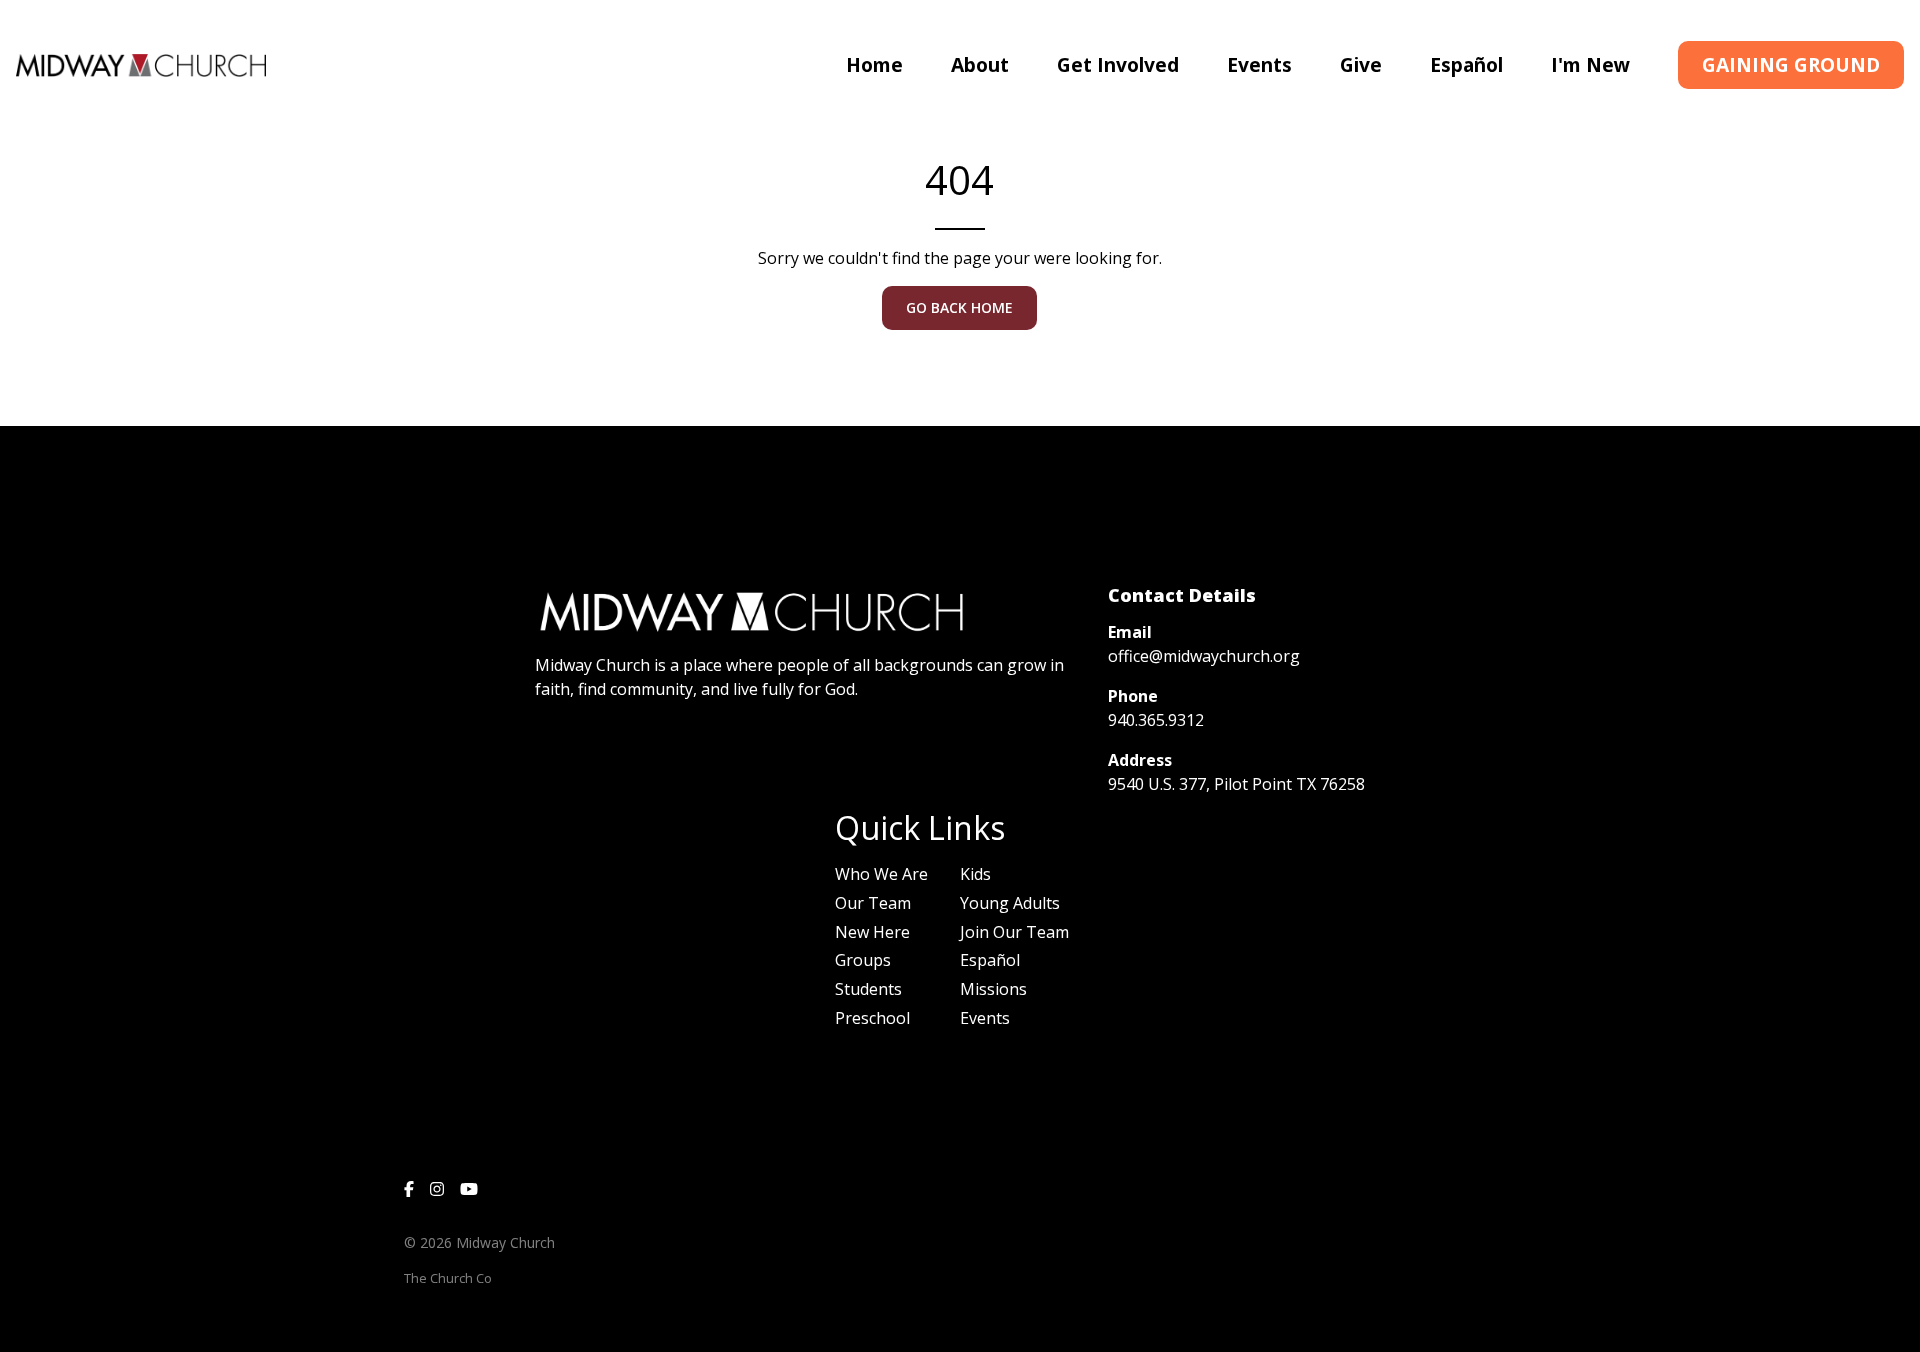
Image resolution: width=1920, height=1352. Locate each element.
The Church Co (448, 1278)
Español (990, 960)
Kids (975, 874)
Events (985, 1018)
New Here (872, 932)
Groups (863, 960)
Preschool (872, 1018)
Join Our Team (1014, 932)
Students (868, 989)
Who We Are (881, 874)
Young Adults (1010, 903)
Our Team (873, 903)
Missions (993, 989)
